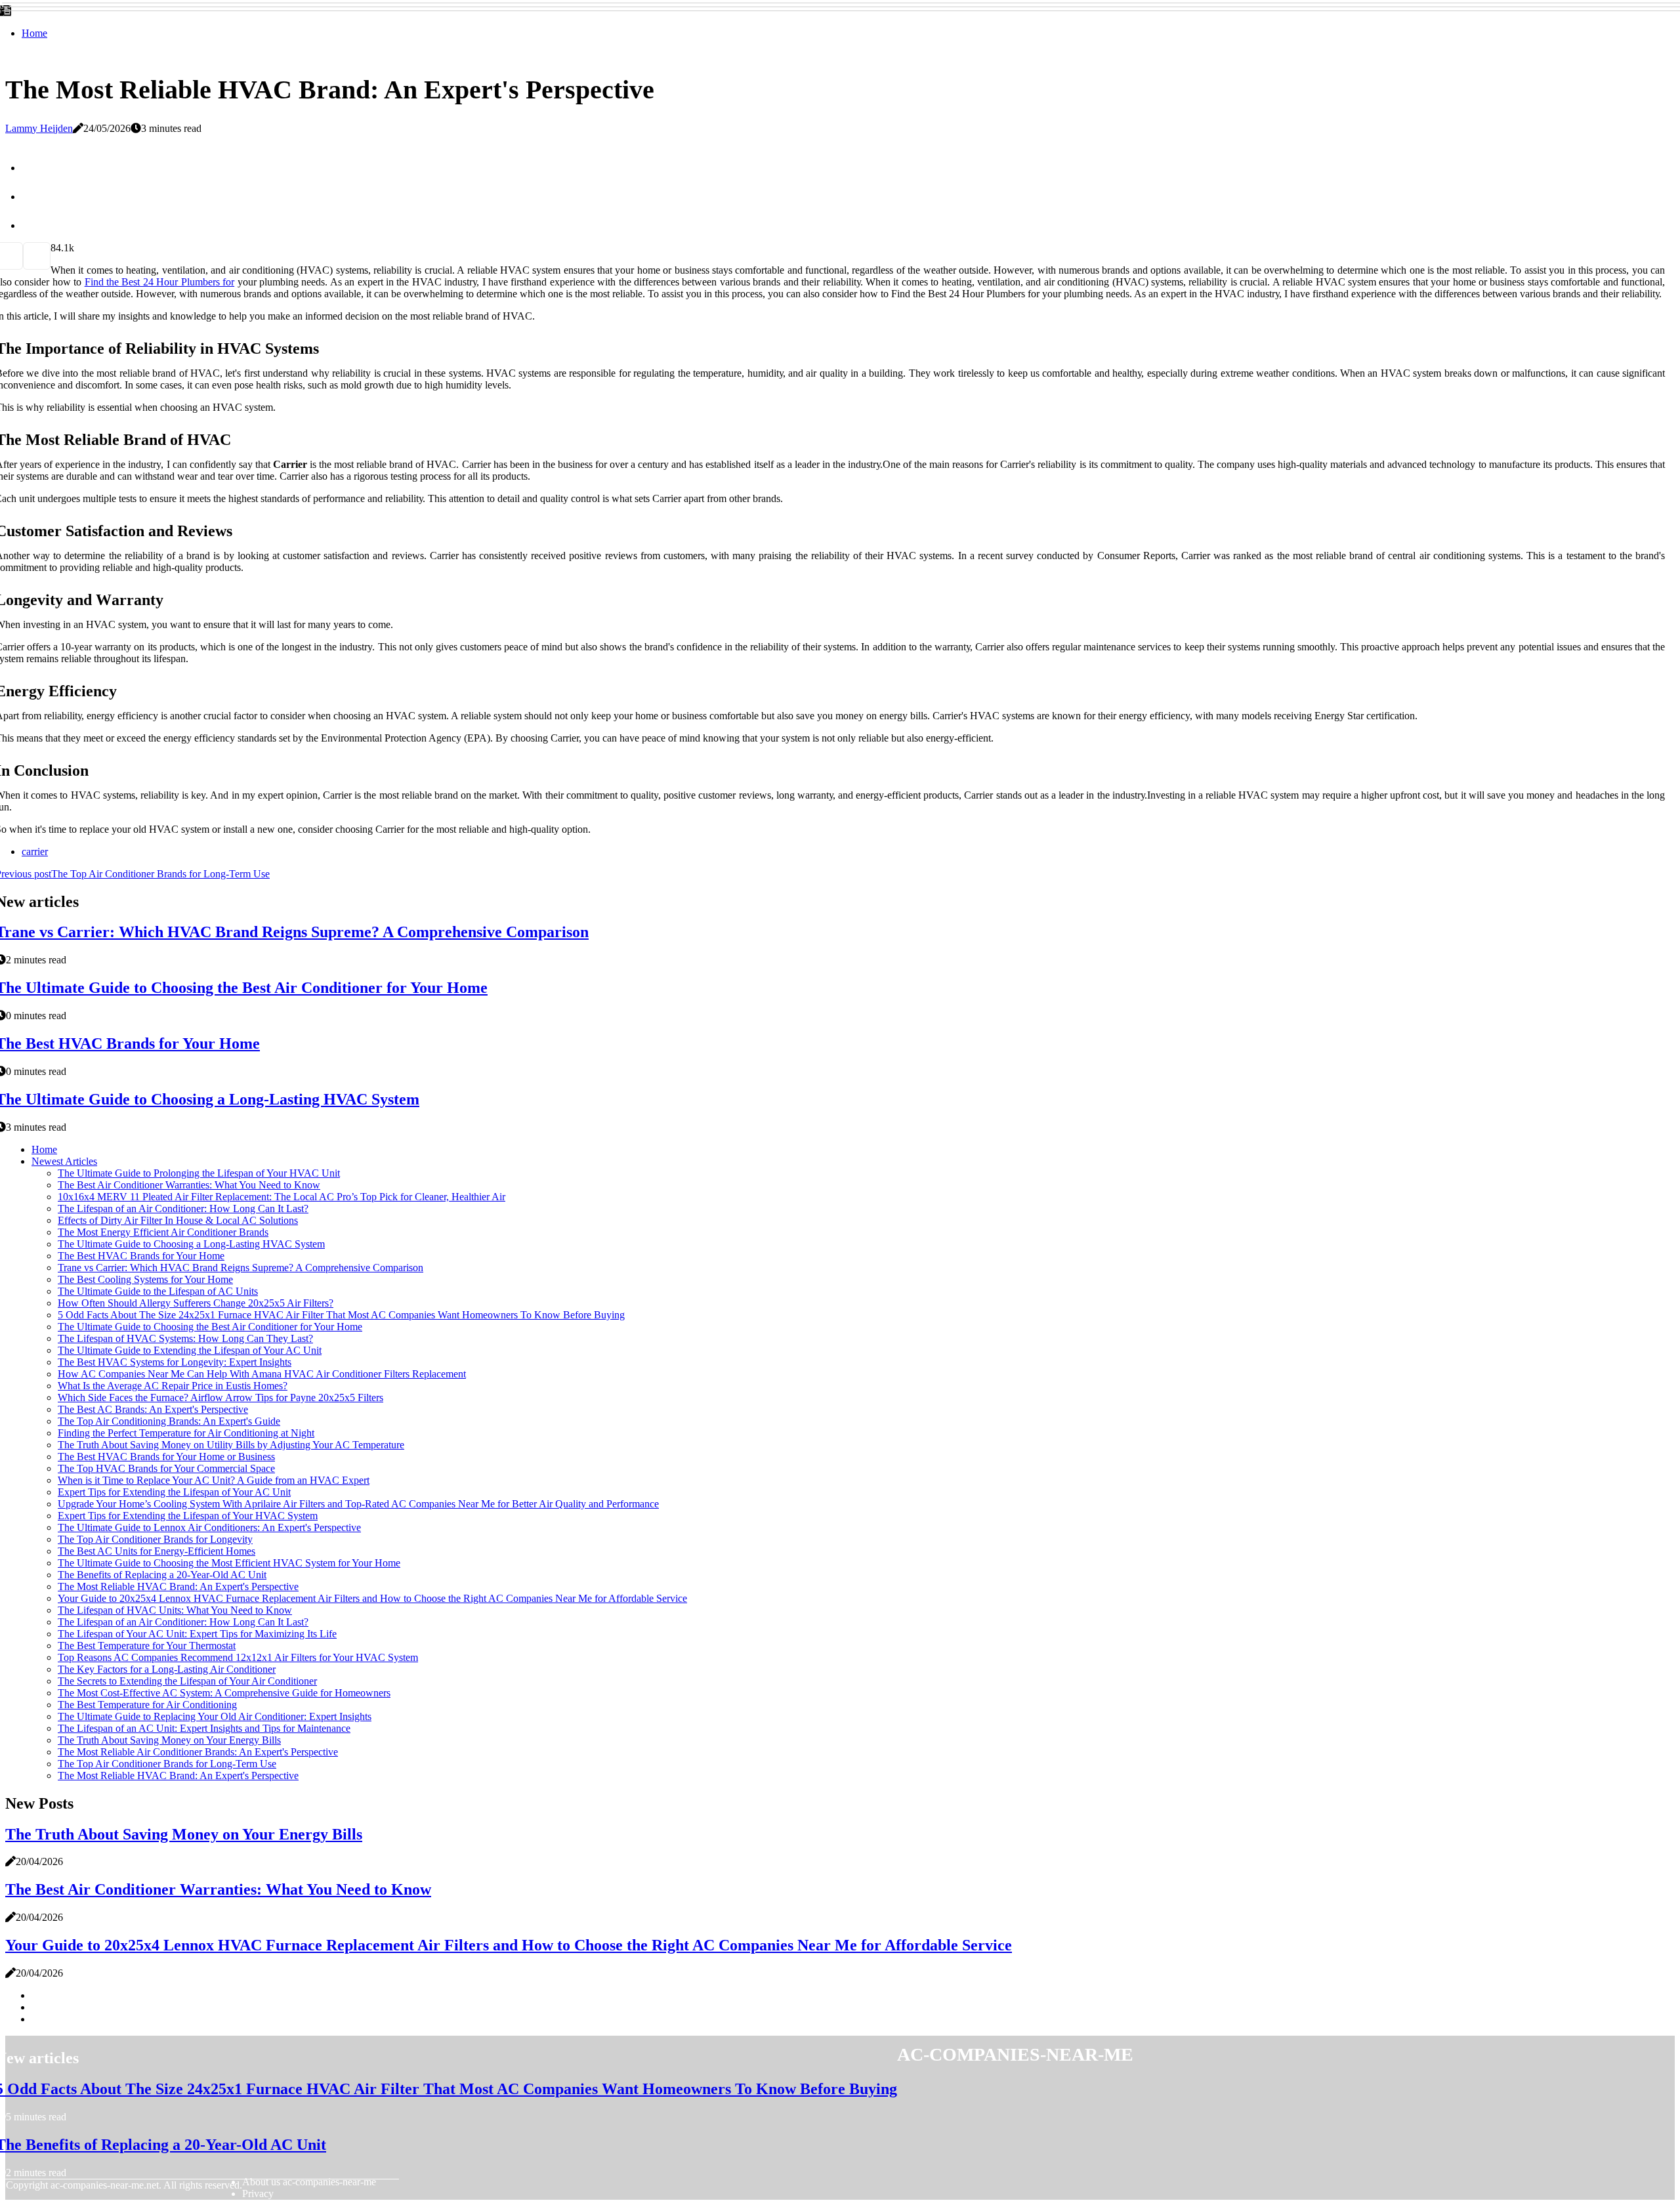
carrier (35, 851)
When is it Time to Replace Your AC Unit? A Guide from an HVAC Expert (214, 1480)
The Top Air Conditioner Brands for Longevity (155, 1539)
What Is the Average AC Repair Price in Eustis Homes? (173, 1386)
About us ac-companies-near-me (309, 2182)
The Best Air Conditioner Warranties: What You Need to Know (189, 1185)
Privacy (258, 2194)
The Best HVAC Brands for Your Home (141, 1256)
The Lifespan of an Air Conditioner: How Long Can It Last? (183, 1208)
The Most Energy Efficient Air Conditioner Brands (163, 1232)
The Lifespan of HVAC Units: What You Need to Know (175, 1610)
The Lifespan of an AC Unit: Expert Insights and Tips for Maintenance (204, 1728)
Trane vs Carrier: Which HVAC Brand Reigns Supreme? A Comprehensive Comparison (241, 1268)
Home (34, 33)
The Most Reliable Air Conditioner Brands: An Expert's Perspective (198, 1752)
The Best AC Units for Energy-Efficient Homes (157, 1551)
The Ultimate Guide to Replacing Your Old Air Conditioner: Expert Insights (215, 1716)
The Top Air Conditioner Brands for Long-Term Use (167, 1764)
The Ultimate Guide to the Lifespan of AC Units (158, 1291)
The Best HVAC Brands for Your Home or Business (166, 1457)
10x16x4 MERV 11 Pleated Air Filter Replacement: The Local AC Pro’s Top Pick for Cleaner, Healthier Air (282, 1197)
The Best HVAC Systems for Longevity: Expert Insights (175, 1362)
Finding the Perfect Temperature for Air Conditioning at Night (186, 1433)
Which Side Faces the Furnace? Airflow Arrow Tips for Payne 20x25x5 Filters (220, 1397)
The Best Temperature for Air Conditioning (147, 1705)
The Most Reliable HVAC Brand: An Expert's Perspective (178, 1586)
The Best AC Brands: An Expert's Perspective (153, 1409)
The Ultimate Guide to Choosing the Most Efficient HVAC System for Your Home (229, 1563)
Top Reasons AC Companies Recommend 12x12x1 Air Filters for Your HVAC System (238, 1657)
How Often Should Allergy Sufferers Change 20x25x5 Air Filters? (196, 1303)
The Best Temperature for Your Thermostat (147, 1646)
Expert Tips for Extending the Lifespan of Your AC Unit (174, 1492)
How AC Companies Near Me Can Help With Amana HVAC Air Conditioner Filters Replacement (262, 1374)
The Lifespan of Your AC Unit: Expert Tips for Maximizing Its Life (197, 1634)
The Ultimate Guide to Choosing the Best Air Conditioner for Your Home (210, 1327)
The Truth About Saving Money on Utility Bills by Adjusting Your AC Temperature (231, 1445)
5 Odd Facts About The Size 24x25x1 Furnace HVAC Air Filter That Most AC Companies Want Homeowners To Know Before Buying (341, 1315)
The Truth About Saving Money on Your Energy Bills (169, 1740)
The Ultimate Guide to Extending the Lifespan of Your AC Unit (190, 1350)
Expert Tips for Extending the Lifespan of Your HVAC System (188, 1516)
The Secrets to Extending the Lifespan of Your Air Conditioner (187, 1681)
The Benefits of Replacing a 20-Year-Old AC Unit (162, 1575)
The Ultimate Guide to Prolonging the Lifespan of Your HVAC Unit (199, 1173)
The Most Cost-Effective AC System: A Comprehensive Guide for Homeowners (224, 1693)
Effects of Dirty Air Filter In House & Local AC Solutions (178, 1220)
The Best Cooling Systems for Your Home (145, 1279)
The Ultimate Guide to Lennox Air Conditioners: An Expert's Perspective (209, 1527)
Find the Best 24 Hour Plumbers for (159, 282)
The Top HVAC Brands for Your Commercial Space (166, 1468)
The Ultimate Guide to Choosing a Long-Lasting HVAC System (191, 1244)
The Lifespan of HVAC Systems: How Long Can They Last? (185, 1338)
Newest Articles (64, 1161)
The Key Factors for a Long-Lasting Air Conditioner (167, 1669)
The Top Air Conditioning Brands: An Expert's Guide (169, 1421)
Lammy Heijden (39, 128)
